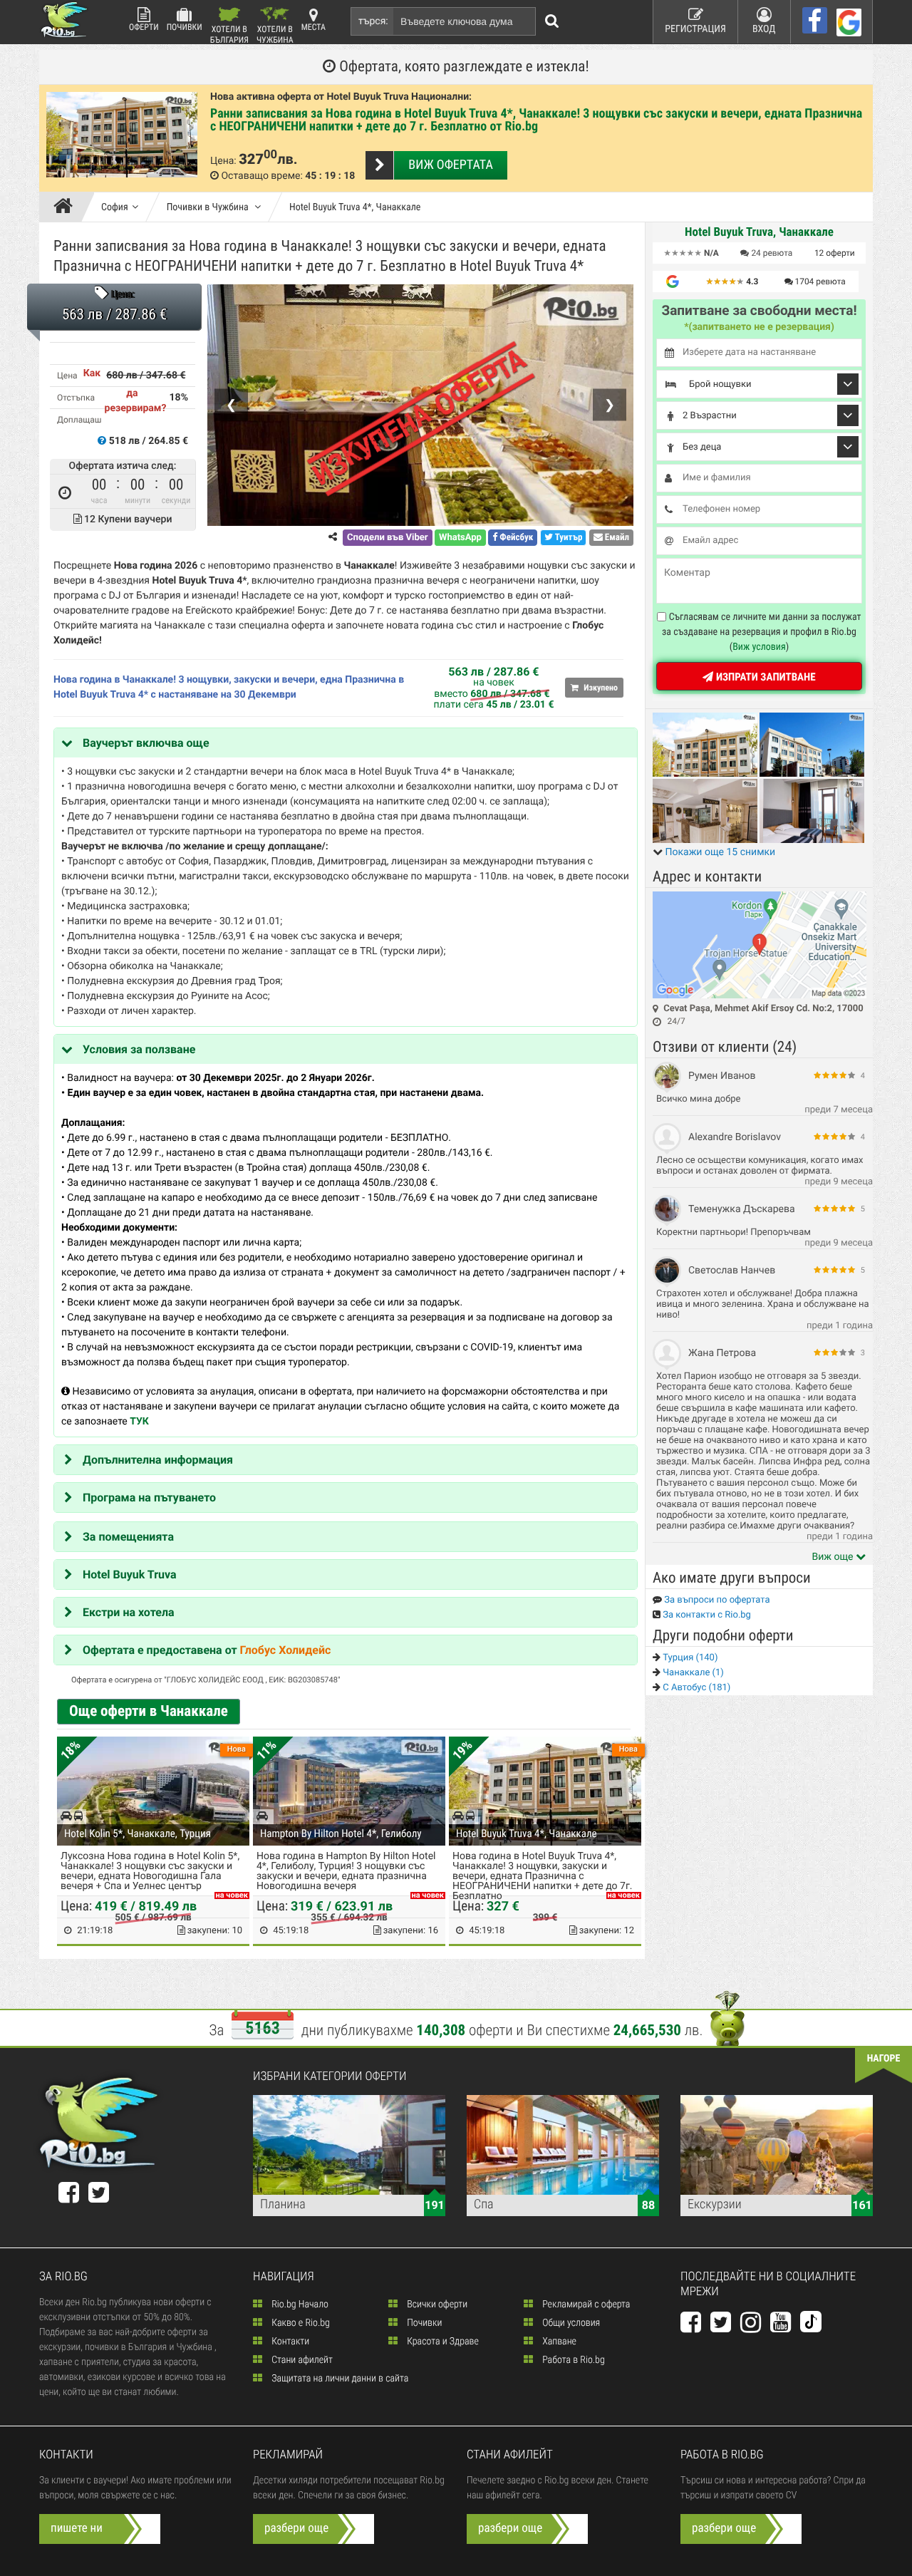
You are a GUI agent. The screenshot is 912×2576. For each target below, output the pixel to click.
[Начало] (67, 207)
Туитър (568, 538)
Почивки (185, 27)
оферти (835, 253)
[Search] (552, 21)
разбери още (296, 2528)
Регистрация (695, 29)
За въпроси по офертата (716, 1600)
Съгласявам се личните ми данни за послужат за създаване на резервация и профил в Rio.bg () (762, 632)
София (115, 207)
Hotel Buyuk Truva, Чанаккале (759, 232)
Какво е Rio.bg (300, 2323)
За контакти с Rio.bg (706, 1615)
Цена (67, 376)
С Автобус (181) (695, 1688)
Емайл (616, 538)
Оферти (144, 27)
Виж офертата (450, 165)
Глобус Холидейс (286, 1650)
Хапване (558, 2342)
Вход (764, 29)
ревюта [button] (772, 253)
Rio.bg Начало (299, 2305)
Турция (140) (689, 1658)
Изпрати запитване (764, 677)
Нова (237, 1749)
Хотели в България (229, 34)
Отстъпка (76, 398)
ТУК (139, 1422)
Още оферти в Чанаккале (149, 1712)
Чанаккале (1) (692, 1673)
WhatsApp (460, 538)
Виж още (834, 1557)
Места (313, 27)
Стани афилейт (301, 2360)
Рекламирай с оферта (585, 2305)
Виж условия (759, 647)
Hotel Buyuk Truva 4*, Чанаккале (355, 207)
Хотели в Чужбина (275, 34)
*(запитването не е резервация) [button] (759, 327)
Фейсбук (515, 538)
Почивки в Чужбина (209, 207)
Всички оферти (436, 2305)
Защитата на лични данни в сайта (339, 2379)
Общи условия (570, 2323)
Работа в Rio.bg (572, 2360)
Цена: (223, 161)
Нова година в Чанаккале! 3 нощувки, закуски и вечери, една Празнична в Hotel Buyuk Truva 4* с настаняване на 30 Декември (229, 687)
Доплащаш (79, 420)
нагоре (884, 2059)
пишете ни (77, 2528)
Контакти (289, 2342)
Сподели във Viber (387, 538)
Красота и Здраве (442, 2342)
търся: (373, 21)
